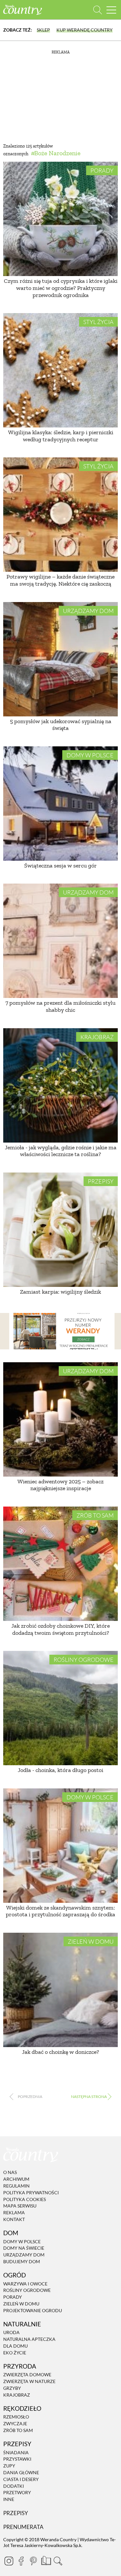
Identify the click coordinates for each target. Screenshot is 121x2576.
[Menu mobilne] (111, 10)
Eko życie (15, 2353)
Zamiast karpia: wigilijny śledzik (60, 1292)
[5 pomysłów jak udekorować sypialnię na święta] (60, 659)
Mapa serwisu (20, 2206)
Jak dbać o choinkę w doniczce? (60, 2052)
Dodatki (14, 2486)
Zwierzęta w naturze (29, 2381)
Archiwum (16, 2179)
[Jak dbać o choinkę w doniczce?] (60, 1990)
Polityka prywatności (31, 2193)
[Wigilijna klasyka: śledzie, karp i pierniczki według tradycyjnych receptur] (60, 370)
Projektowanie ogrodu (33, 2310)
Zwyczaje (15, 2423)
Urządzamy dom (88, 611)
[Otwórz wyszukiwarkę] (98, 10)
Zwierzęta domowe (27, 2375)
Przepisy (101, 1181)
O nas (10, 2173)
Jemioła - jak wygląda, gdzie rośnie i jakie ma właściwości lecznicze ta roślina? (61, 1151)
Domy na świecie (24, 2248)
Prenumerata (23, 2527)
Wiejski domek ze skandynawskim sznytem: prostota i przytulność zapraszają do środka (60, 1911)
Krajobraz (97, 1037)
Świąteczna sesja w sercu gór (60, 866)
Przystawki (17, 2459)
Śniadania (16, 2452)
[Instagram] (9, 2561)
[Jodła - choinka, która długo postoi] (60, 1708)
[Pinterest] (33, 2561)
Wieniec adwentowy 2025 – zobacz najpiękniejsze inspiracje (60, 1485)
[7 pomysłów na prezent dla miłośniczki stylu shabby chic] (60, 941)
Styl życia (98, 322)
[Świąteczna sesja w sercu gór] (60, 804)
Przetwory (17, 2493)
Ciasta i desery (21, 2479)
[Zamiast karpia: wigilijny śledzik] (60, 1230)
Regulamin (16, 2186)
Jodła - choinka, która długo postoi (60, 1770)
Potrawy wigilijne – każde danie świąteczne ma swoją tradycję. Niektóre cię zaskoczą (60, 580)
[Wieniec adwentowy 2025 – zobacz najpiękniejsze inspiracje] (60, 1419)
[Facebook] (21, 2561)
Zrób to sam (95, 1515)
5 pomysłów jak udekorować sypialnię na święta (61, 725)
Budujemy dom (22, 2261)
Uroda (11, 2333)
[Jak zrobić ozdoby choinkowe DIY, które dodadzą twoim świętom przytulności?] (60, 1564)
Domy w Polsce (90, 755)
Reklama (14, 2212)
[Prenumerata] (45, 2560)
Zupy (9, 2466)
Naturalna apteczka (29, 2339)
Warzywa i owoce (25, 2284)
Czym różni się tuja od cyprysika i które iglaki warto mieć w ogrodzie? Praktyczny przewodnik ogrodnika (61, 288)
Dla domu (15, 2346)
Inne (9, 2499)
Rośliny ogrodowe (84, 1660)
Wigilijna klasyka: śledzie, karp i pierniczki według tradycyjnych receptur (61, 436)
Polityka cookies (25, 2199)
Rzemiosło (16, 2417)
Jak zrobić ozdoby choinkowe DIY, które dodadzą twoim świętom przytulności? (60, 1629)
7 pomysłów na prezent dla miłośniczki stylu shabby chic (60, 1006)
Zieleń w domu (91, 1941)
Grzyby (12, 2388)
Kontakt (14, 2219)
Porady (102, 170)
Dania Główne (21, 2472)
